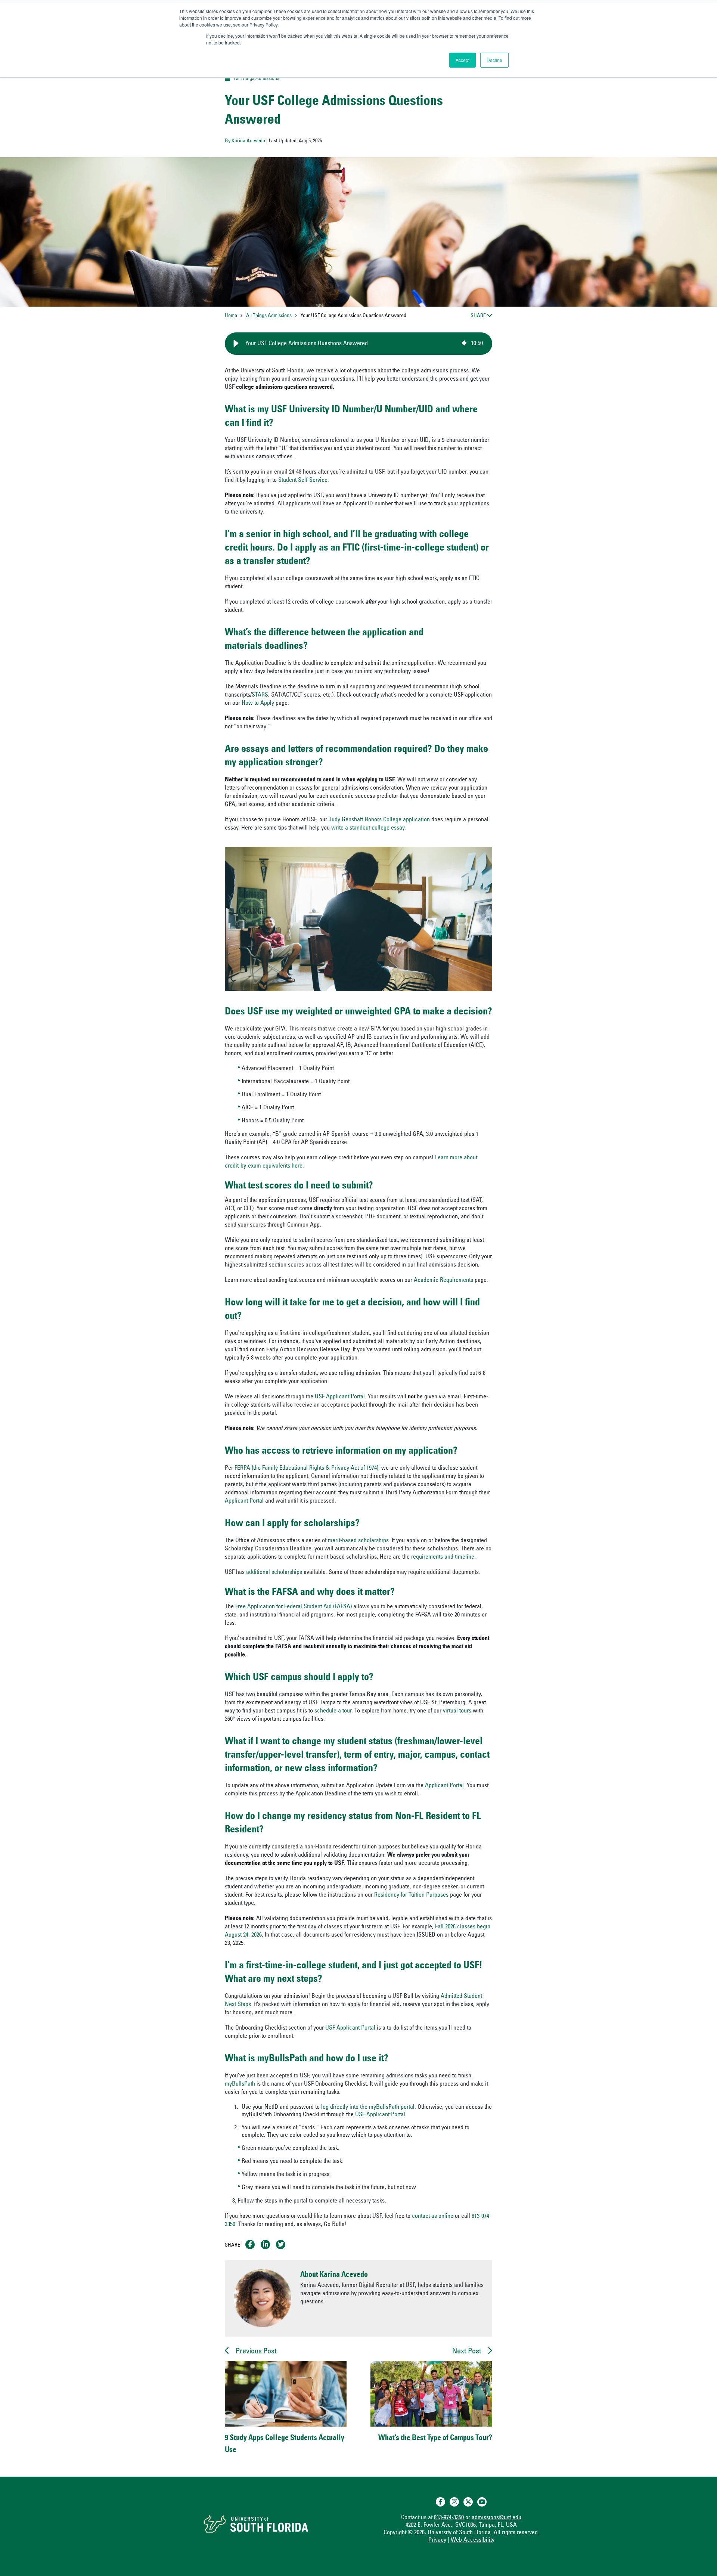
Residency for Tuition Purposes (411, 1895)
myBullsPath (241, 2084)
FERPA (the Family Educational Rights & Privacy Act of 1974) (306, 1468)
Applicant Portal (244, 1501)
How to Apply (258, 703)
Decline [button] (494, 60)
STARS (260, 695)
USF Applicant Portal (340, 1397)
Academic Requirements (443, 1280)
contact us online (433, 2216)
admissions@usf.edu (496, 2518)
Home (231, 316)
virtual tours (457, 1711)
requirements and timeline (443, 1557)
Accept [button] (463, 60)
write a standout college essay (368, 828)
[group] (358, 344)
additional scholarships (274, 1572)
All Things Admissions (257, 79)
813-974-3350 (449, 2518)
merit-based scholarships (358, 1541)
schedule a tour (333, 1711)
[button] (236, 344)
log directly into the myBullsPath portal (368, 2107)
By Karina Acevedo (245, 141)
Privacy (437, 2540)
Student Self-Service (303, 480)
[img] (464, 344)
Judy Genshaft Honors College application (379, 820)
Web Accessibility (473, 2540)
